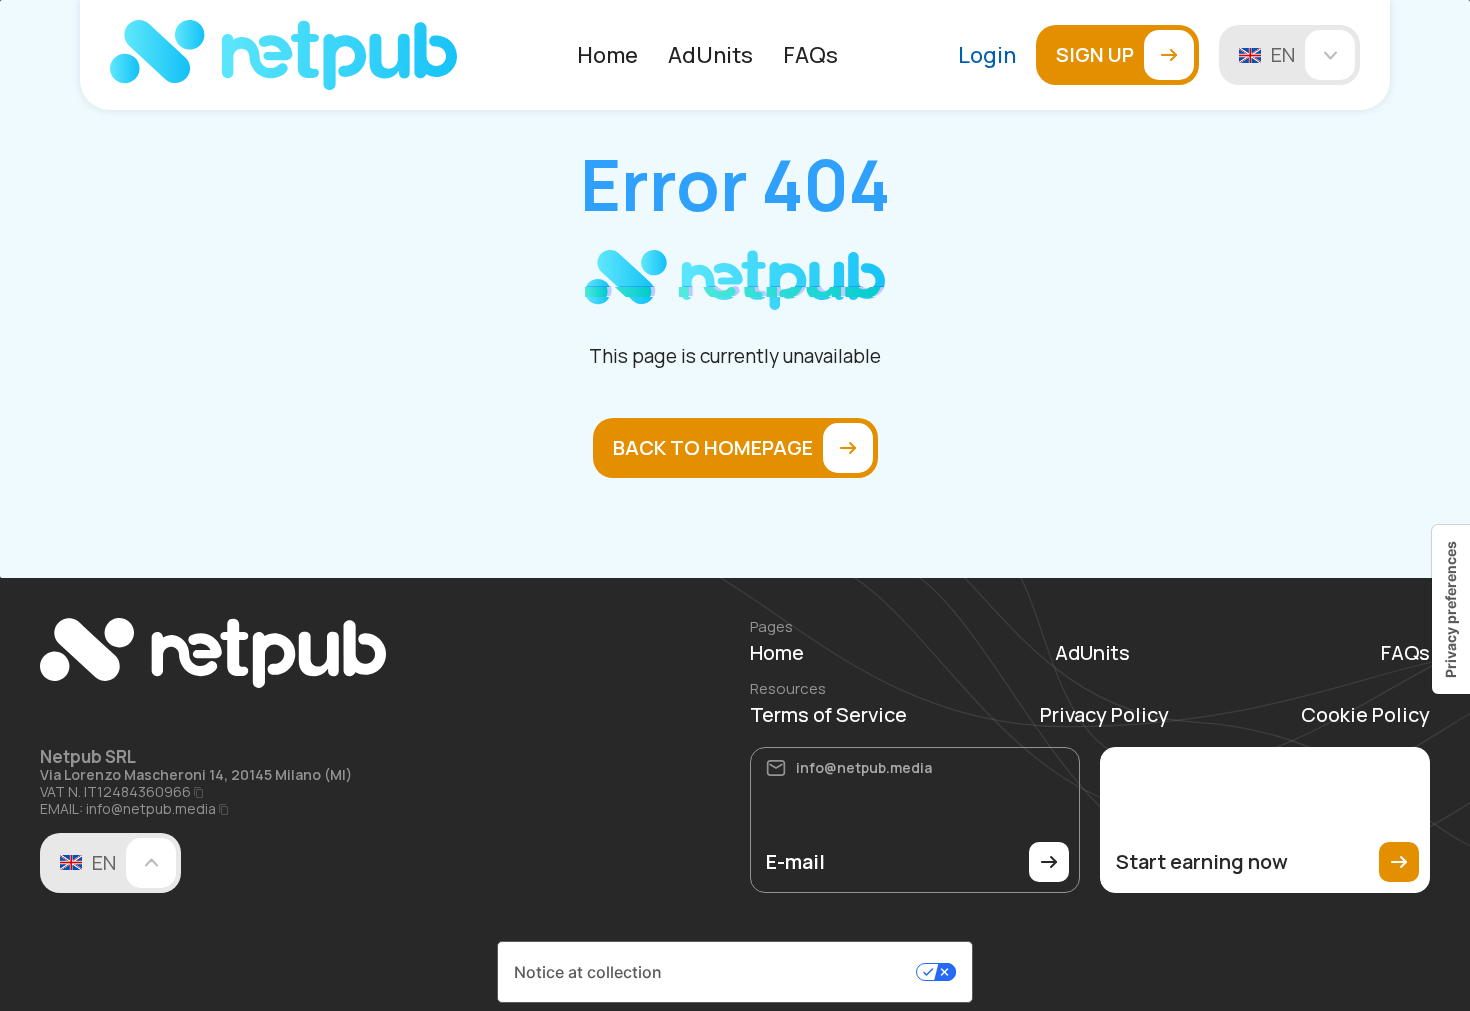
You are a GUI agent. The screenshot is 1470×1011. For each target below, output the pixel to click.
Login (987, 55)
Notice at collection (588, 972)
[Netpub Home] (283, 55)
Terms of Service (828, 715)
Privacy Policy (1104, 715)
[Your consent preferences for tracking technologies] (1451, 609)
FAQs (810, 55)
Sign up (1095, 54)
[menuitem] (607, 55)
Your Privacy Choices (794, 972)
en (1283, 54)
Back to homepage (713, 447)
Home (607, 55)
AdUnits (710, 55)
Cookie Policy (1365, 715)
